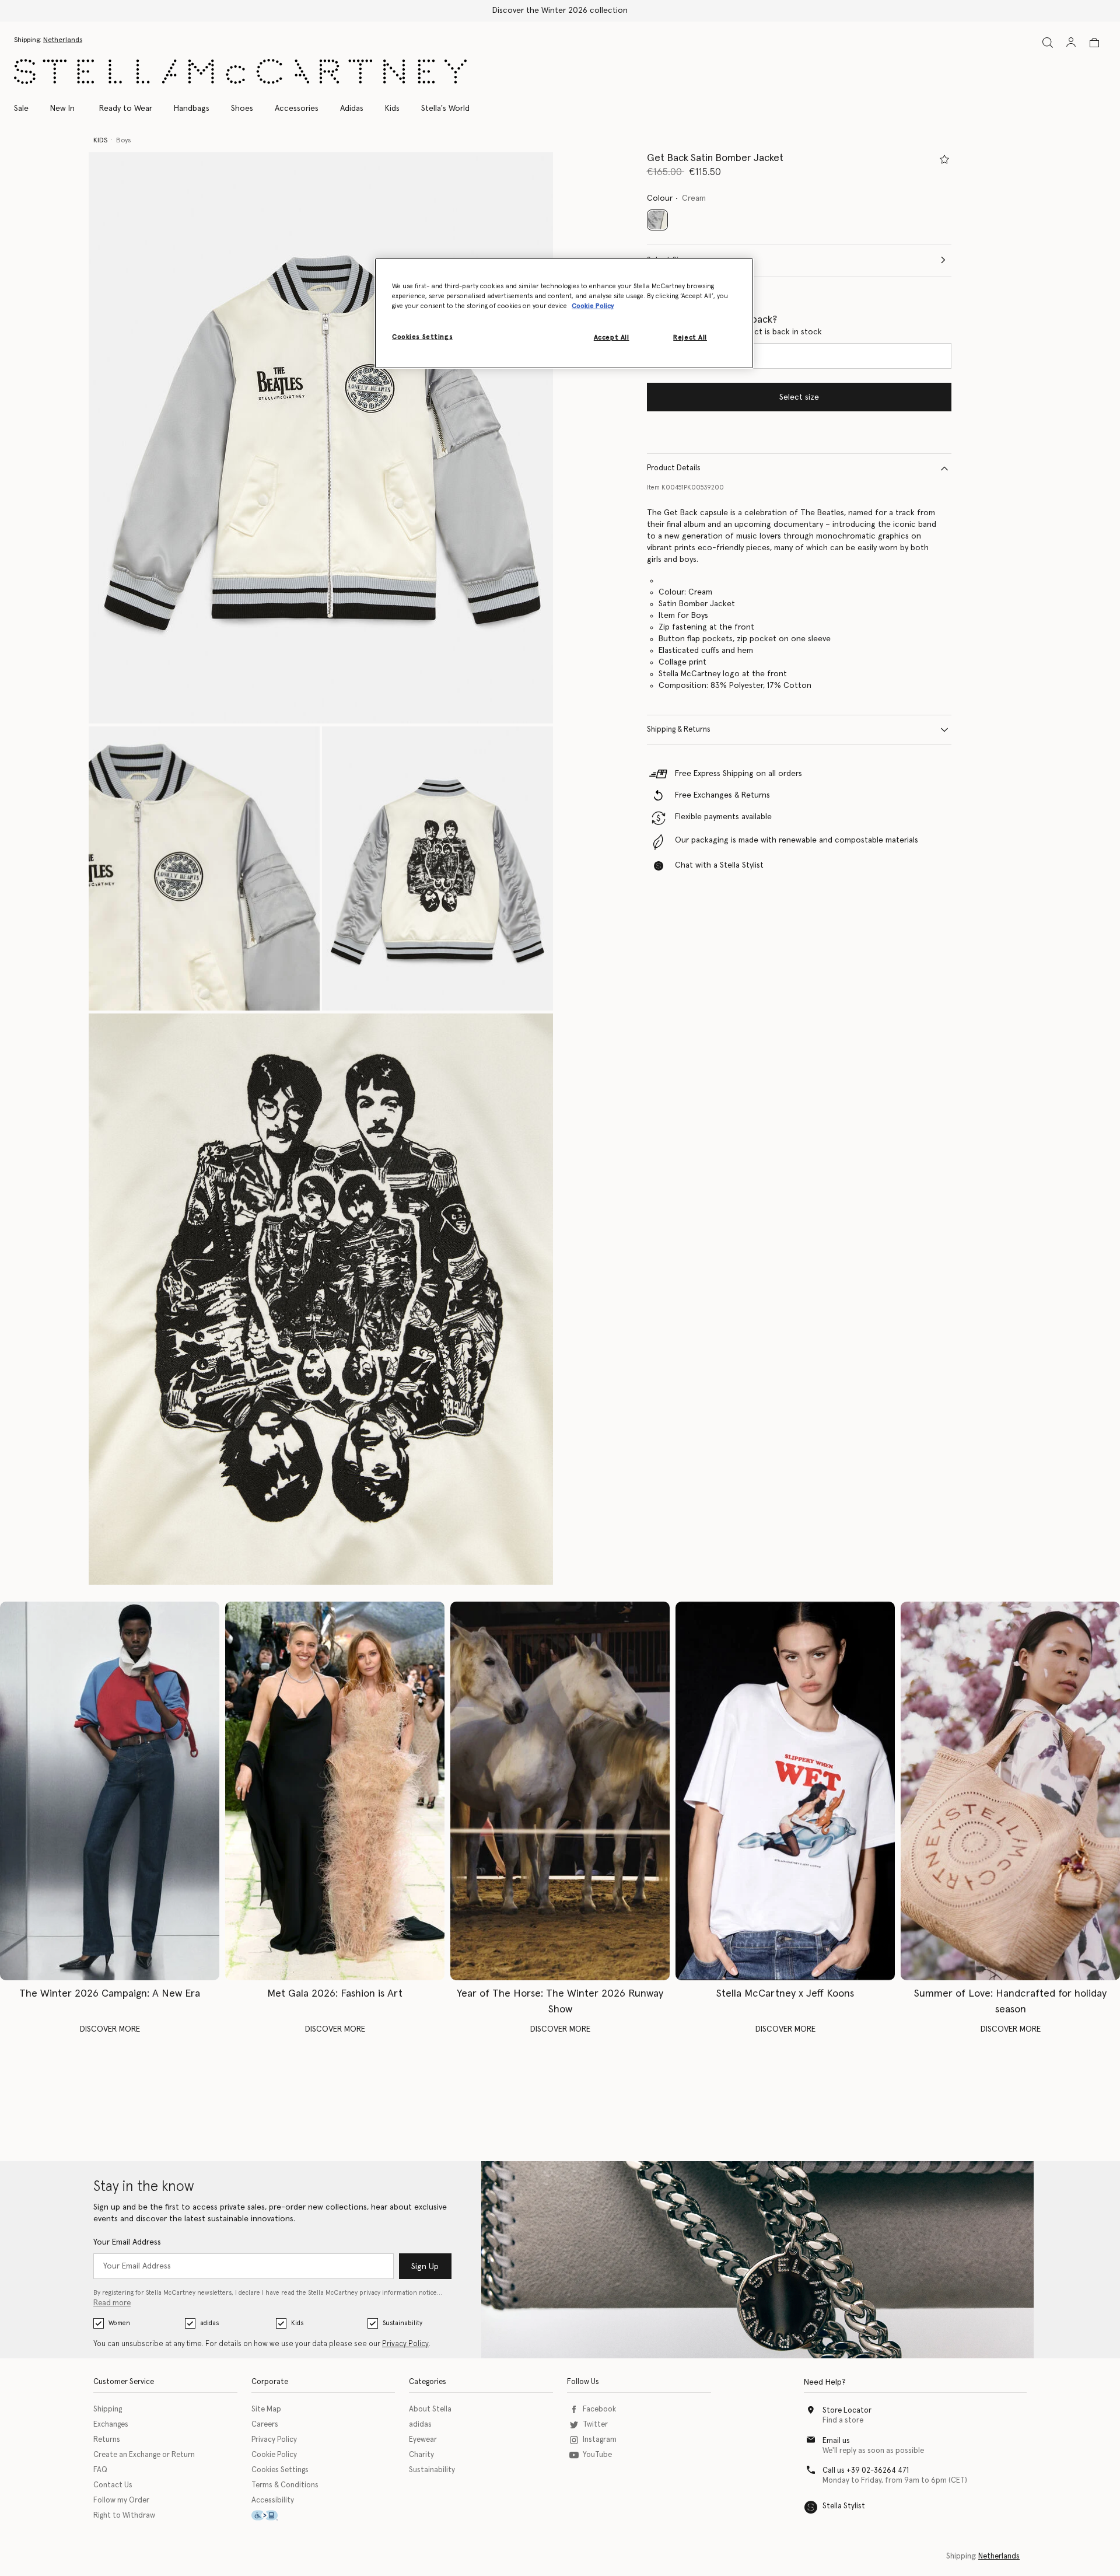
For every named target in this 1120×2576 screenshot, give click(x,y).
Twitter (595, 2425)
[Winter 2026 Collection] (110, 1791)
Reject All (690, 338)
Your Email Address (127, 2242)
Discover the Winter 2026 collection (560, 11)
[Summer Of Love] (1010, 1791)
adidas (209, 2323)
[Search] (1048, 42)
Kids (297, 2323)
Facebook (599, 2409)
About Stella (430, 2409)
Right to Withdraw (124, 2516)
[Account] (1071, 42)
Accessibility (273, 2500)
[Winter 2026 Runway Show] (560, 1791)
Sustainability (402, 2323)
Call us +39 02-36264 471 (866, 2471)
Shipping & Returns (679, 730)
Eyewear (423, 2440)
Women (119, 2323)
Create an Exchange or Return (144, 2455)
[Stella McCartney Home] (240, 71)
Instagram (600, 2440)
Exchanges (111, 2425)
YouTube (597, 2455)
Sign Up (425, 2267)
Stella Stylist (844, 2506)
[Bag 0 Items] (1094, 43)
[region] (564, 313)
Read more (112, 2303)
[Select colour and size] (944, 159)
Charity (421, 2455)
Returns (107, 2440)
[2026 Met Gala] (335, 1791)
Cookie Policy (274, 2455)
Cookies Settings (280, 2470)
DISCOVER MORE (110, 2029)
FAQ (100, 2470)
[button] (321, 438)
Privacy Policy (405, 2344)
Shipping (108, 2409)
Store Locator (847, 2411)
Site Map (266, 2409)
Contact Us (113, 2485)
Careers (265, 2425)
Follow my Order (121, 2500)
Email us (836, 2441)
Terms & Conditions (285, 2485)
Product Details (674, 468)
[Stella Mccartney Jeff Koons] (785, 1791)
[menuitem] (62, 109)
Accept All (612, 338)
